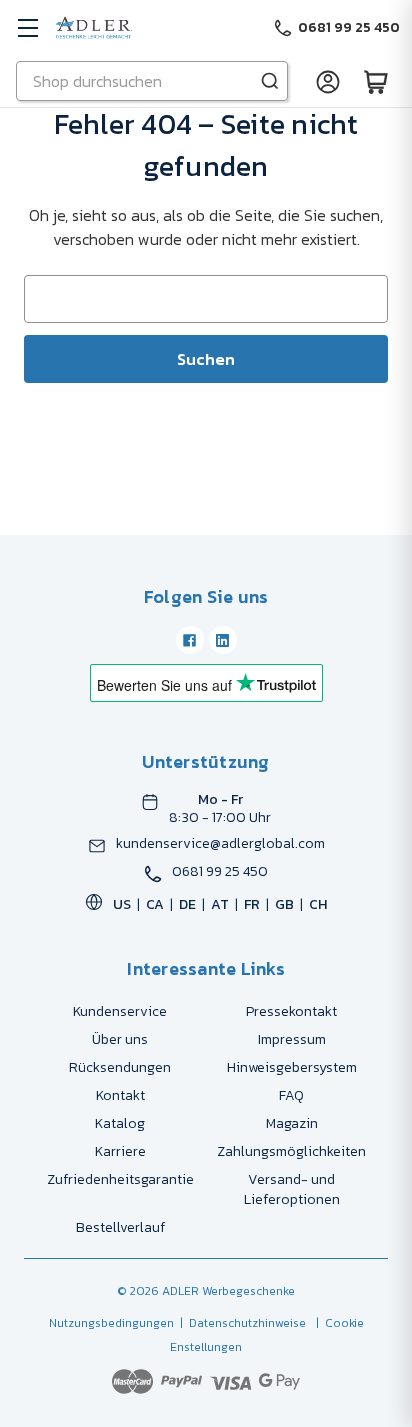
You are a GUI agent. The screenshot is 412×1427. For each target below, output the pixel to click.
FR (252, 904)
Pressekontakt (291, 1011)
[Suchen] (270, 81)
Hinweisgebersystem (292, 1067)
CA (155, 904)
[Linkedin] (223, 640)
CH (318, 904)
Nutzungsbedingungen (111, 1323)
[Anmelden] (328, 81)
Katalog (120, 1123)
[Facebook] (190, 640)
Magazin (292, 1123)
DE (187, 904)
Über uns (120, 1039)
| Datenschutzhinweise (240, 1323)
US (122, 904)
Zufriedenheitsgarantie (120, 1179)
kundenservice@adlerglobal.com (220, 844)
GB (284, 904)
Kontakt (120, 1095)
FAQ (291, 1095)
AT (220, 904)
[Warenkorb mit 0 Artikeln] (376, 81)
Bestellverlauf (120, 1227)
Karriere (120, 1151)
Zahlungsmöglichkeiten (291, 1151)
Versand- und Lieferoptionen (292, 1189)
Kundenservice (120, 1011)
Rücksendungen (120, 1067)
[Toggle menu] (27, 27)
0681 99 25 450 (220, 872)
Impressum (292, 1039)
